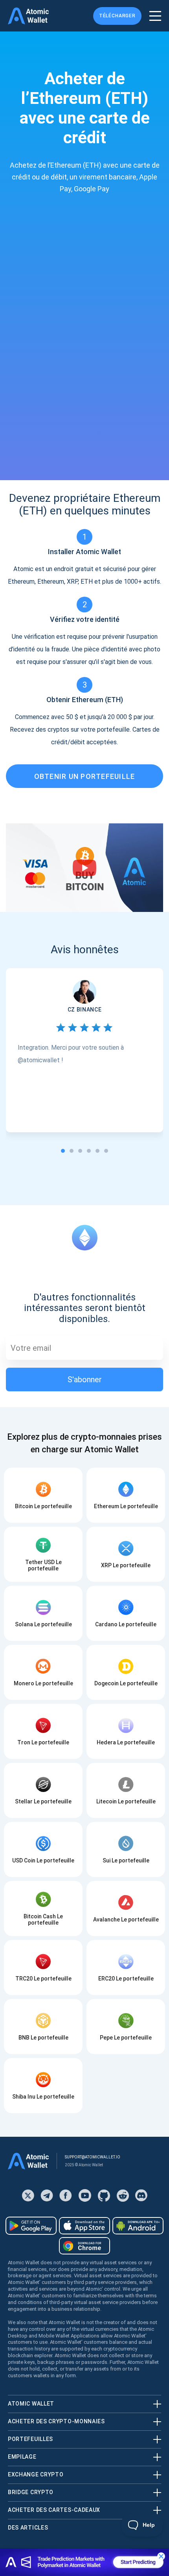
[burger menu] (155, 16)
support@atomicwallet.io (93, 2157)
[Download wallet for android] (31, 2226)
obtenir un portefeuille (85, 776)
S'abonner (85, 1380)
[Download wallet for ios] (84, 2226)
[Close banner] (161, 2556)
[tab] (63, 1151)
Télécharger (117, 16)
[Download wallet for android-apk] (138, 2226)
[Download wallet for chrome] (84, 2246)
